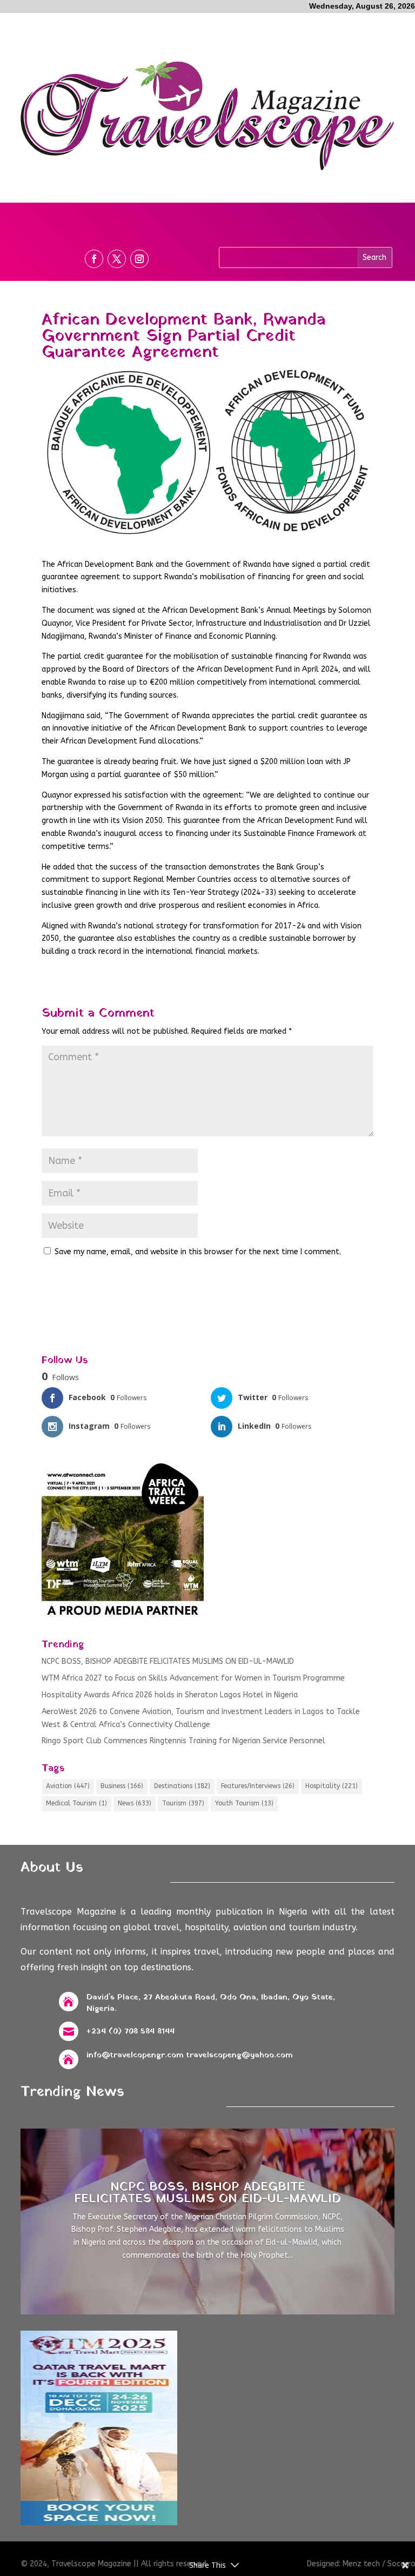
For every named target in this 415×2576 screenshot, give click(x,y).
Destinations (182, 1786)
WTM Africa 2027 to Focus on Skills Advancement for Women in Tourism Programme (193, 1678)
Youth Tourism (244, 1803)
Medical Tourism (76, 1803)
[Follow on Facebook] (94, 259)
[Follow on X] (117, 259)
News (135, 1803)
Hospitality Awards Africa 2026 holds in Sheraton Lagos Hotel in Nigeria (170, 1695)
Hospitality (332, 1786)
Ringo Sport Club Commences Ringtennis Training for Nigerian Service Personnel (183, 1741)
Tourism (183, 1803)
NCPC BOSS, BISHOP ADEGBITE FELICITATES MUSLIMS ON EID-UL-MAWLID (168, 1661)
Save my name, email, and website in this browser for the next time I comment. (198, 1252)
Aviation (68, 1786)
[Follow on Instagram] (139, 259)
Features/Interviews (258, 1786)
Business (122, 1786)
